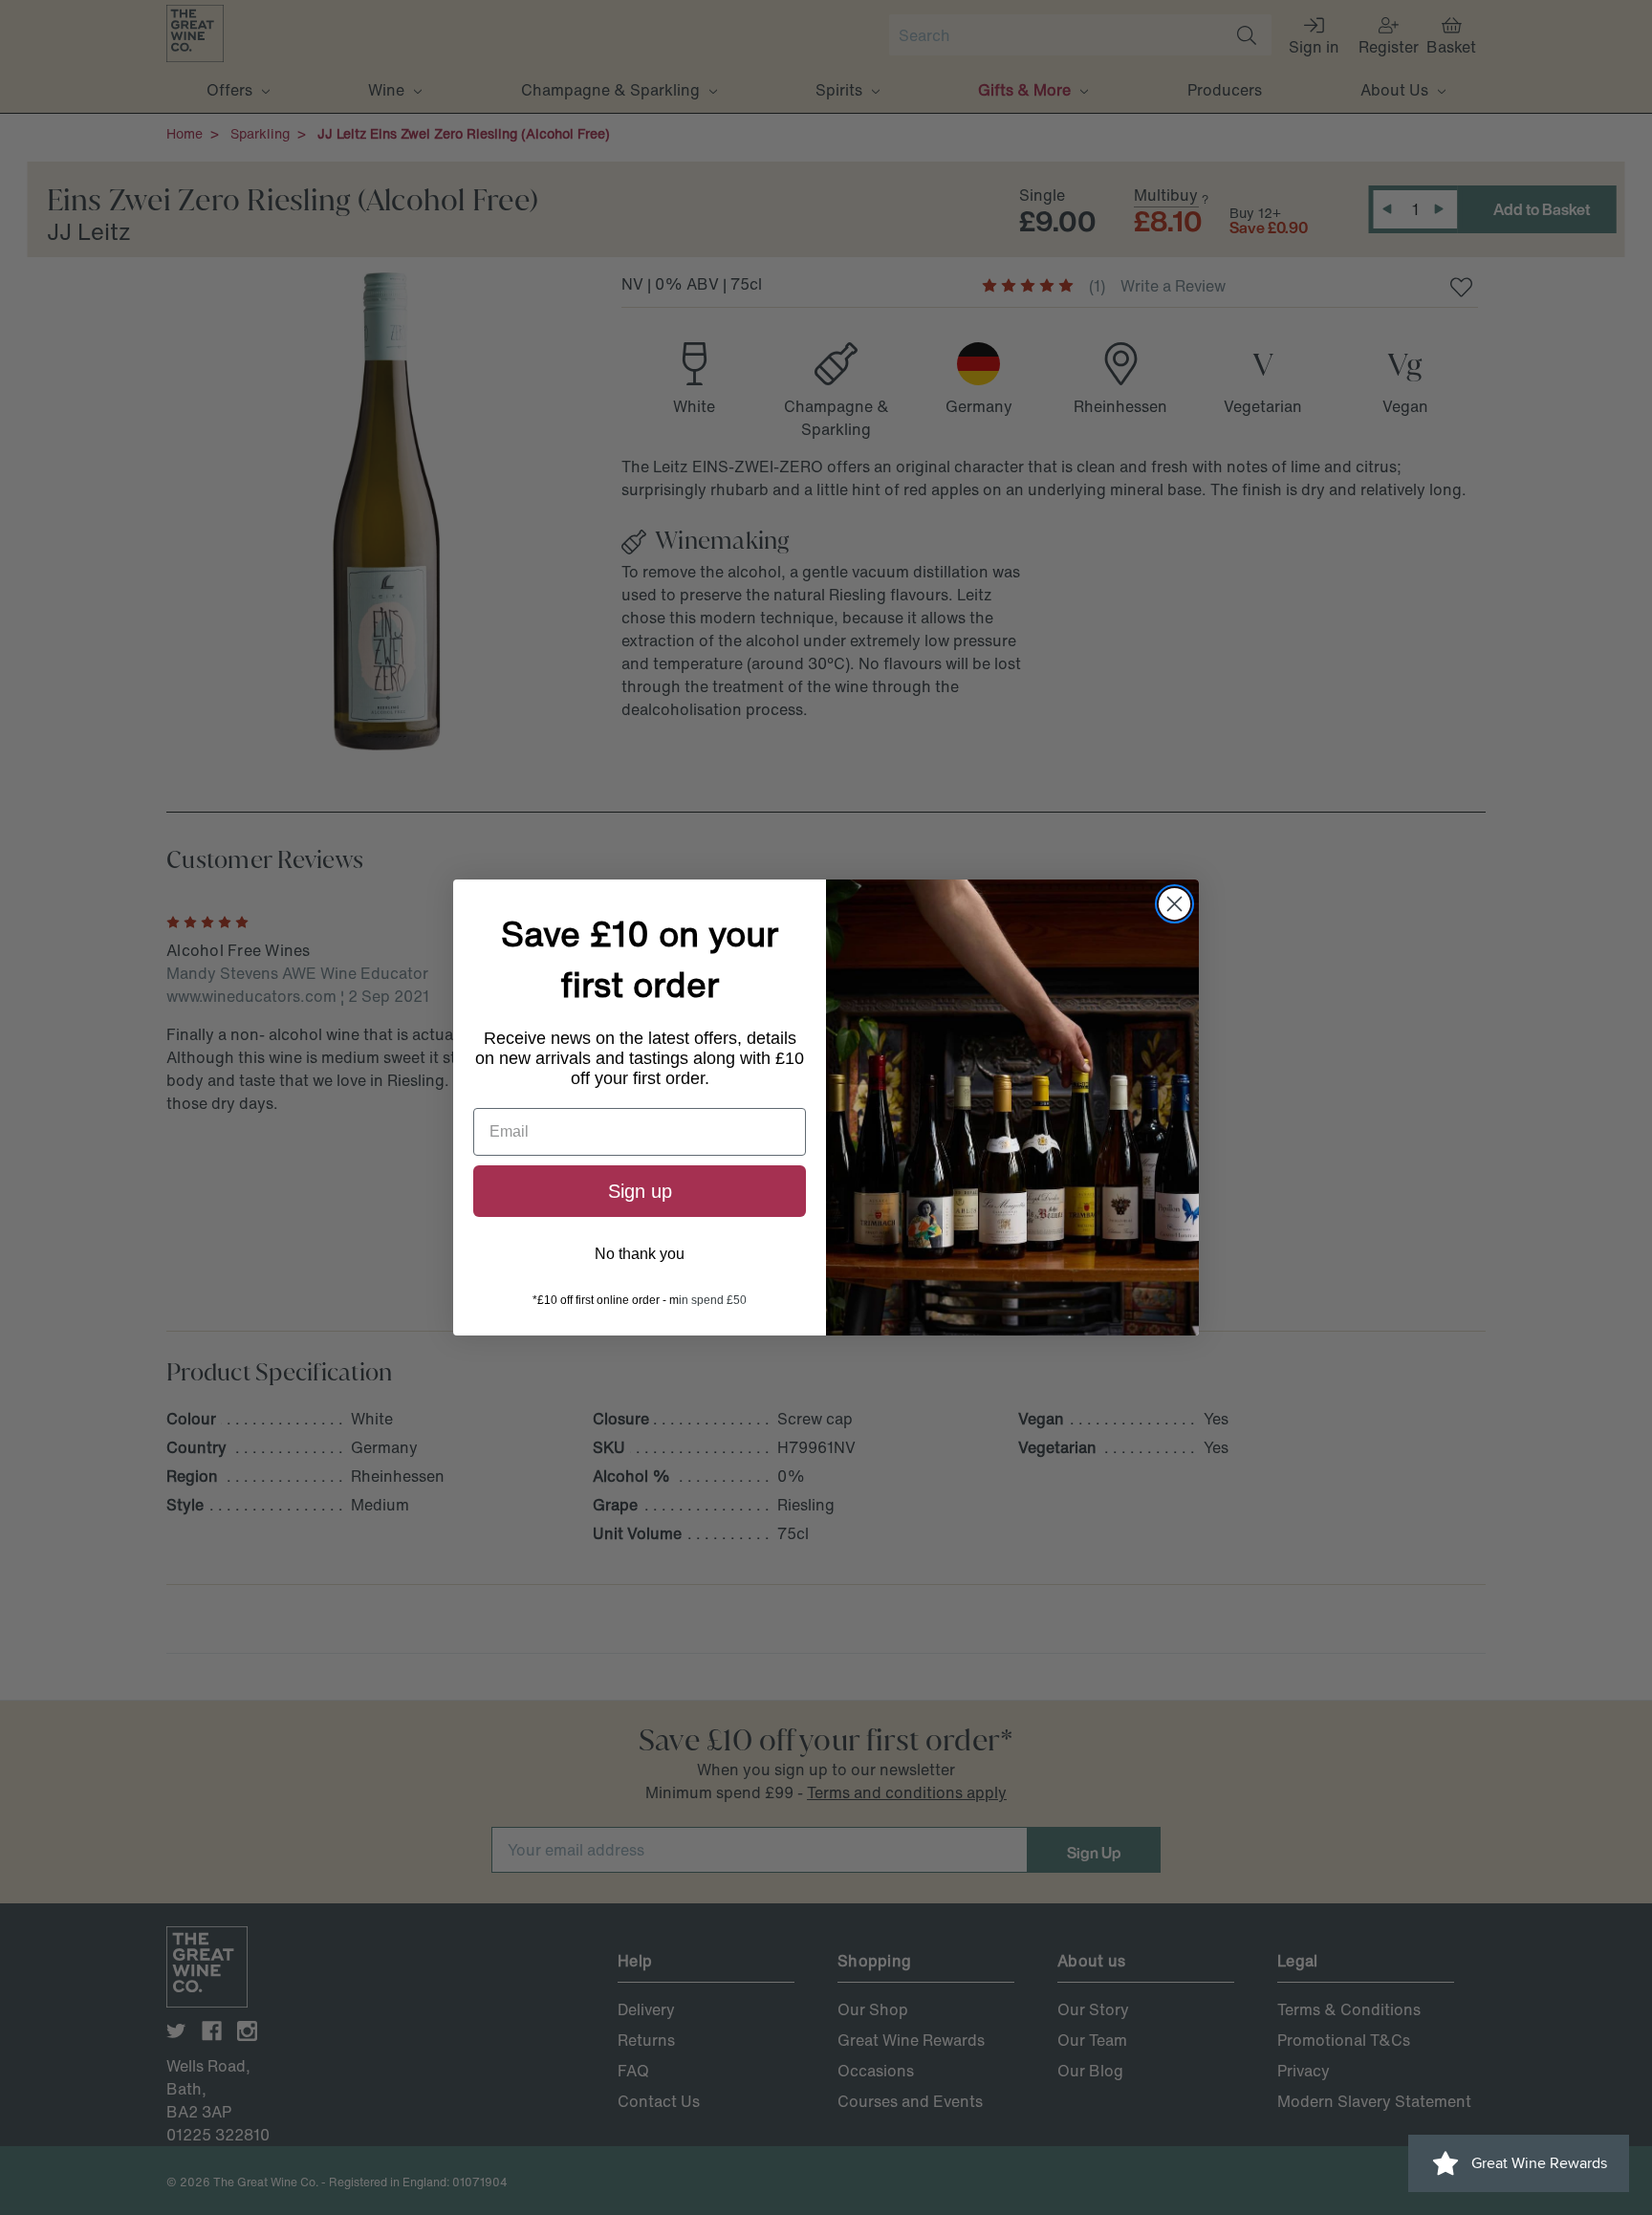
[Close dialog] (1174, 904)
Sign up (640, 1191)
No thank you (640, 1254)
